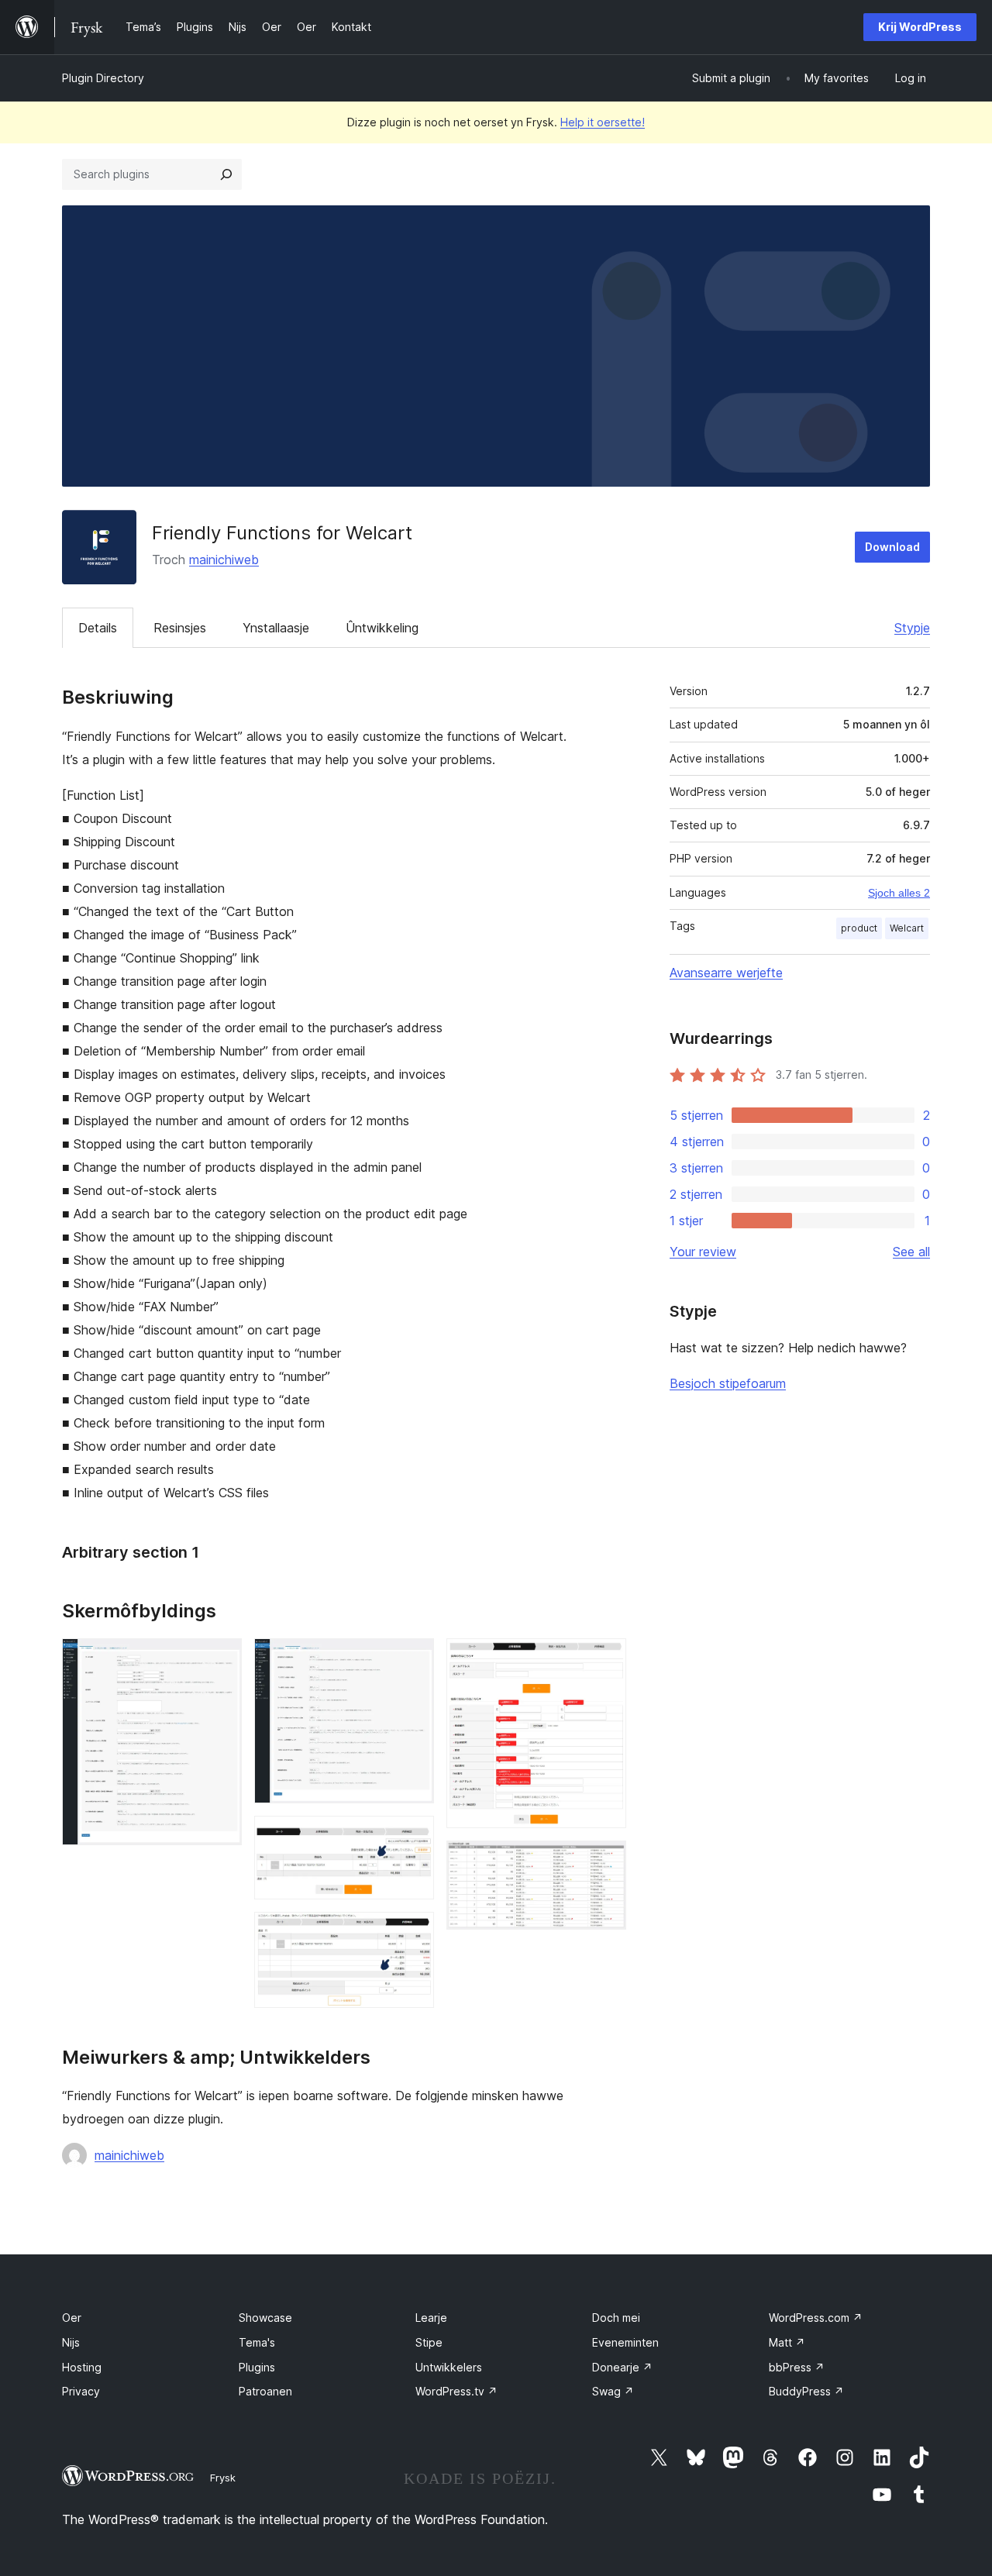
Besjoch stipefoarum (728, 1383)
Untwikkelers (449, 2367)
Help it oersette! (603, 122)
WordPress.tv (456, 2391)
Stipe (429, 2342)
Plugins (257, 2367)
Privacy (81, 2391)
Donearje (622, 2367)
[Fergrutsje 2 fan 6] (413, 1659)
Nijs (71, 2342)
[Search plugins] (226, 174)
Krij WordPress (920, 27)
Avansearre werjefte (726, 973)
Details (98, 628)
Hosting (82, 2367)
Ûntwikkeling (382, 628)
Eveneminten (625, 2342)
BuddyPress (806, 2391)
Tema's (257, 2342)
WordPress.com (816, 2318)
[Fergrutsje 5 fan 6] (605, 1659)
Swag (613, 2391)
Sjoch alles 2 (899, 893)
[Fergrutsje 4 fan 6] (413, 1933)
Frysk (223, 2478)
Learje (431, 2318)
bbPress (797, 2367)
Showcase (265, 2318)
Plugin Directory (103, 78)
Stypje (912, 628)
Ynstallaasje (276, 628)
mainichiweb (224, 560)
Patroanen (265, 2391)
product (859, 928)
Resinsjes (180, 628)
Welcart (907, 928)
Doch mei (616, 2318)
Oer (72, 2318)
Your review (703, 1252)
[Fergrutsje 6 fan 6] (605, 1861)
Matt (787, 2342)
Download (892, 547)
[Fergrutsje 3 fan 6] (413, 1837)
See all (911, 1252)
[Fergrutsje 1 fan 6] (221, 1659)
